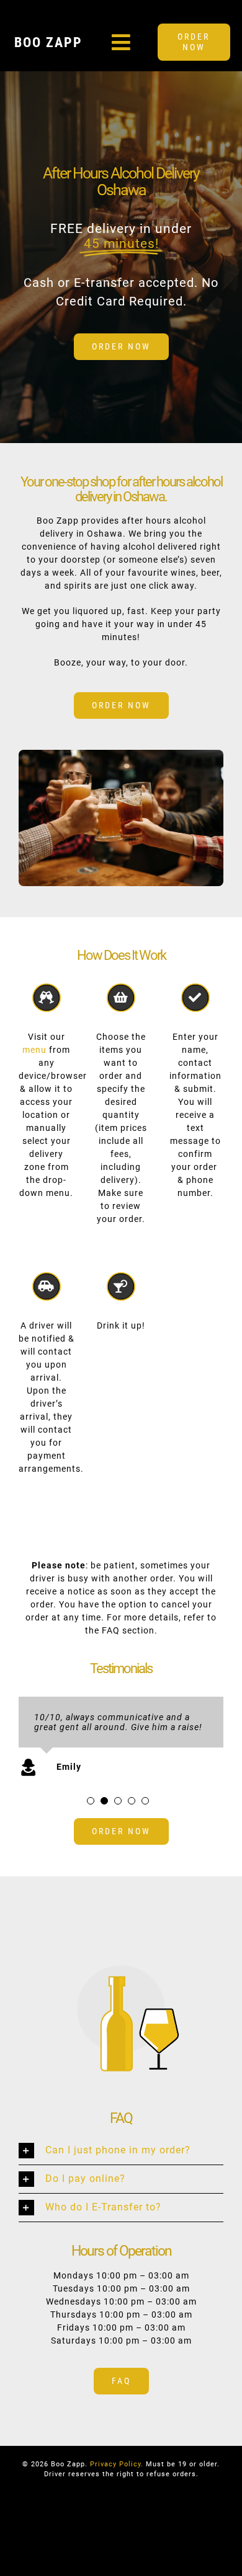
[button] (121, 2161)
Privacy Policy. (117, 2473)
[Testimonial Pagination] (91, 1810)
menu (34, 1050)
